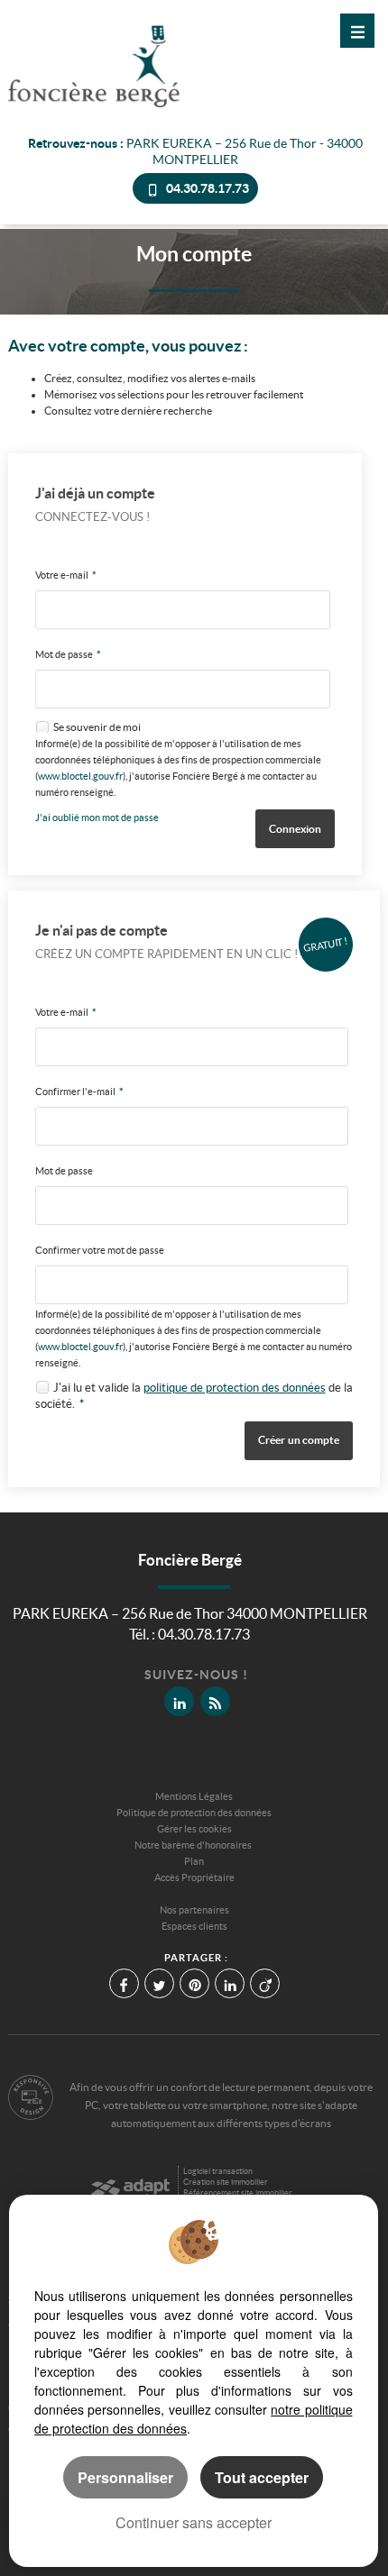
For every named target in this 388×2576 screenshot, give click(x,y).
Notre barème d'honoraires (194, 1845)
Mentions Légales (194, 1796)
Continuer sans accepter (194, 2522)
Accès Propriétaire (194, 1877)
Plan (194, 1861)
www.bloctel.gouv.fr (80, 776)
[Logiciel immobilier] (130, 2184)
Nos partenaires (194, 1910)
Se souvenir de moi (97, 727)
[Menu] (357, 31)
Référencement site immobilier (238, 2193)
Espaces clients (194, 1926)
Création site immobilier (226, 2182)
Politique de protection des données (194, 1813)
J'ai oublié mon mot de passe (97, 818)
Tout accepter (262, 2477)
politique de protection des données (235, 1388)
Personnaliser (125, 2477)
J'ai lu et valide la (98, 1388)
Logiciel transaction (218, 2171)
